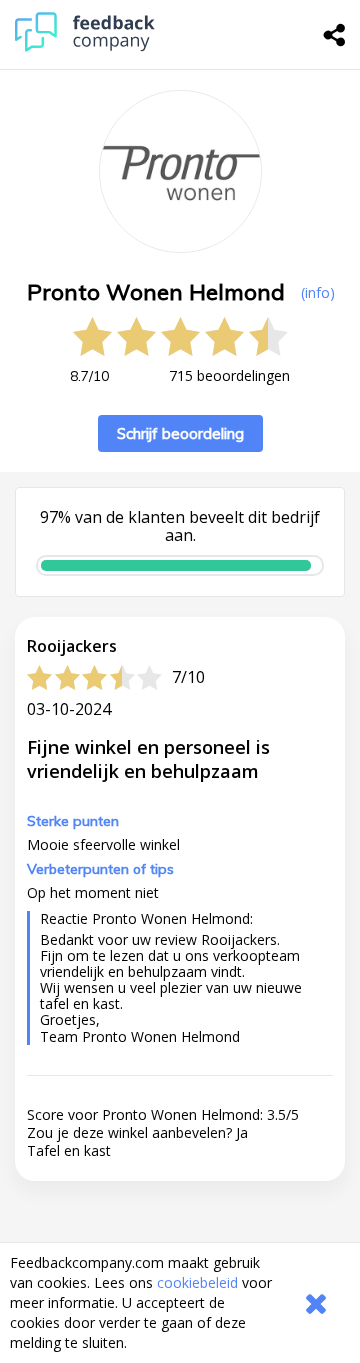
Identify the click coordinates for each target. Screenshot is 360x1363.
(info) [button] (318, 292)
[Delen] (335, 35)
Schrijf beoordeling (180, 433)
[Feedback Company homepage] (85, 46)
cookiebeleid (197, 1282)
